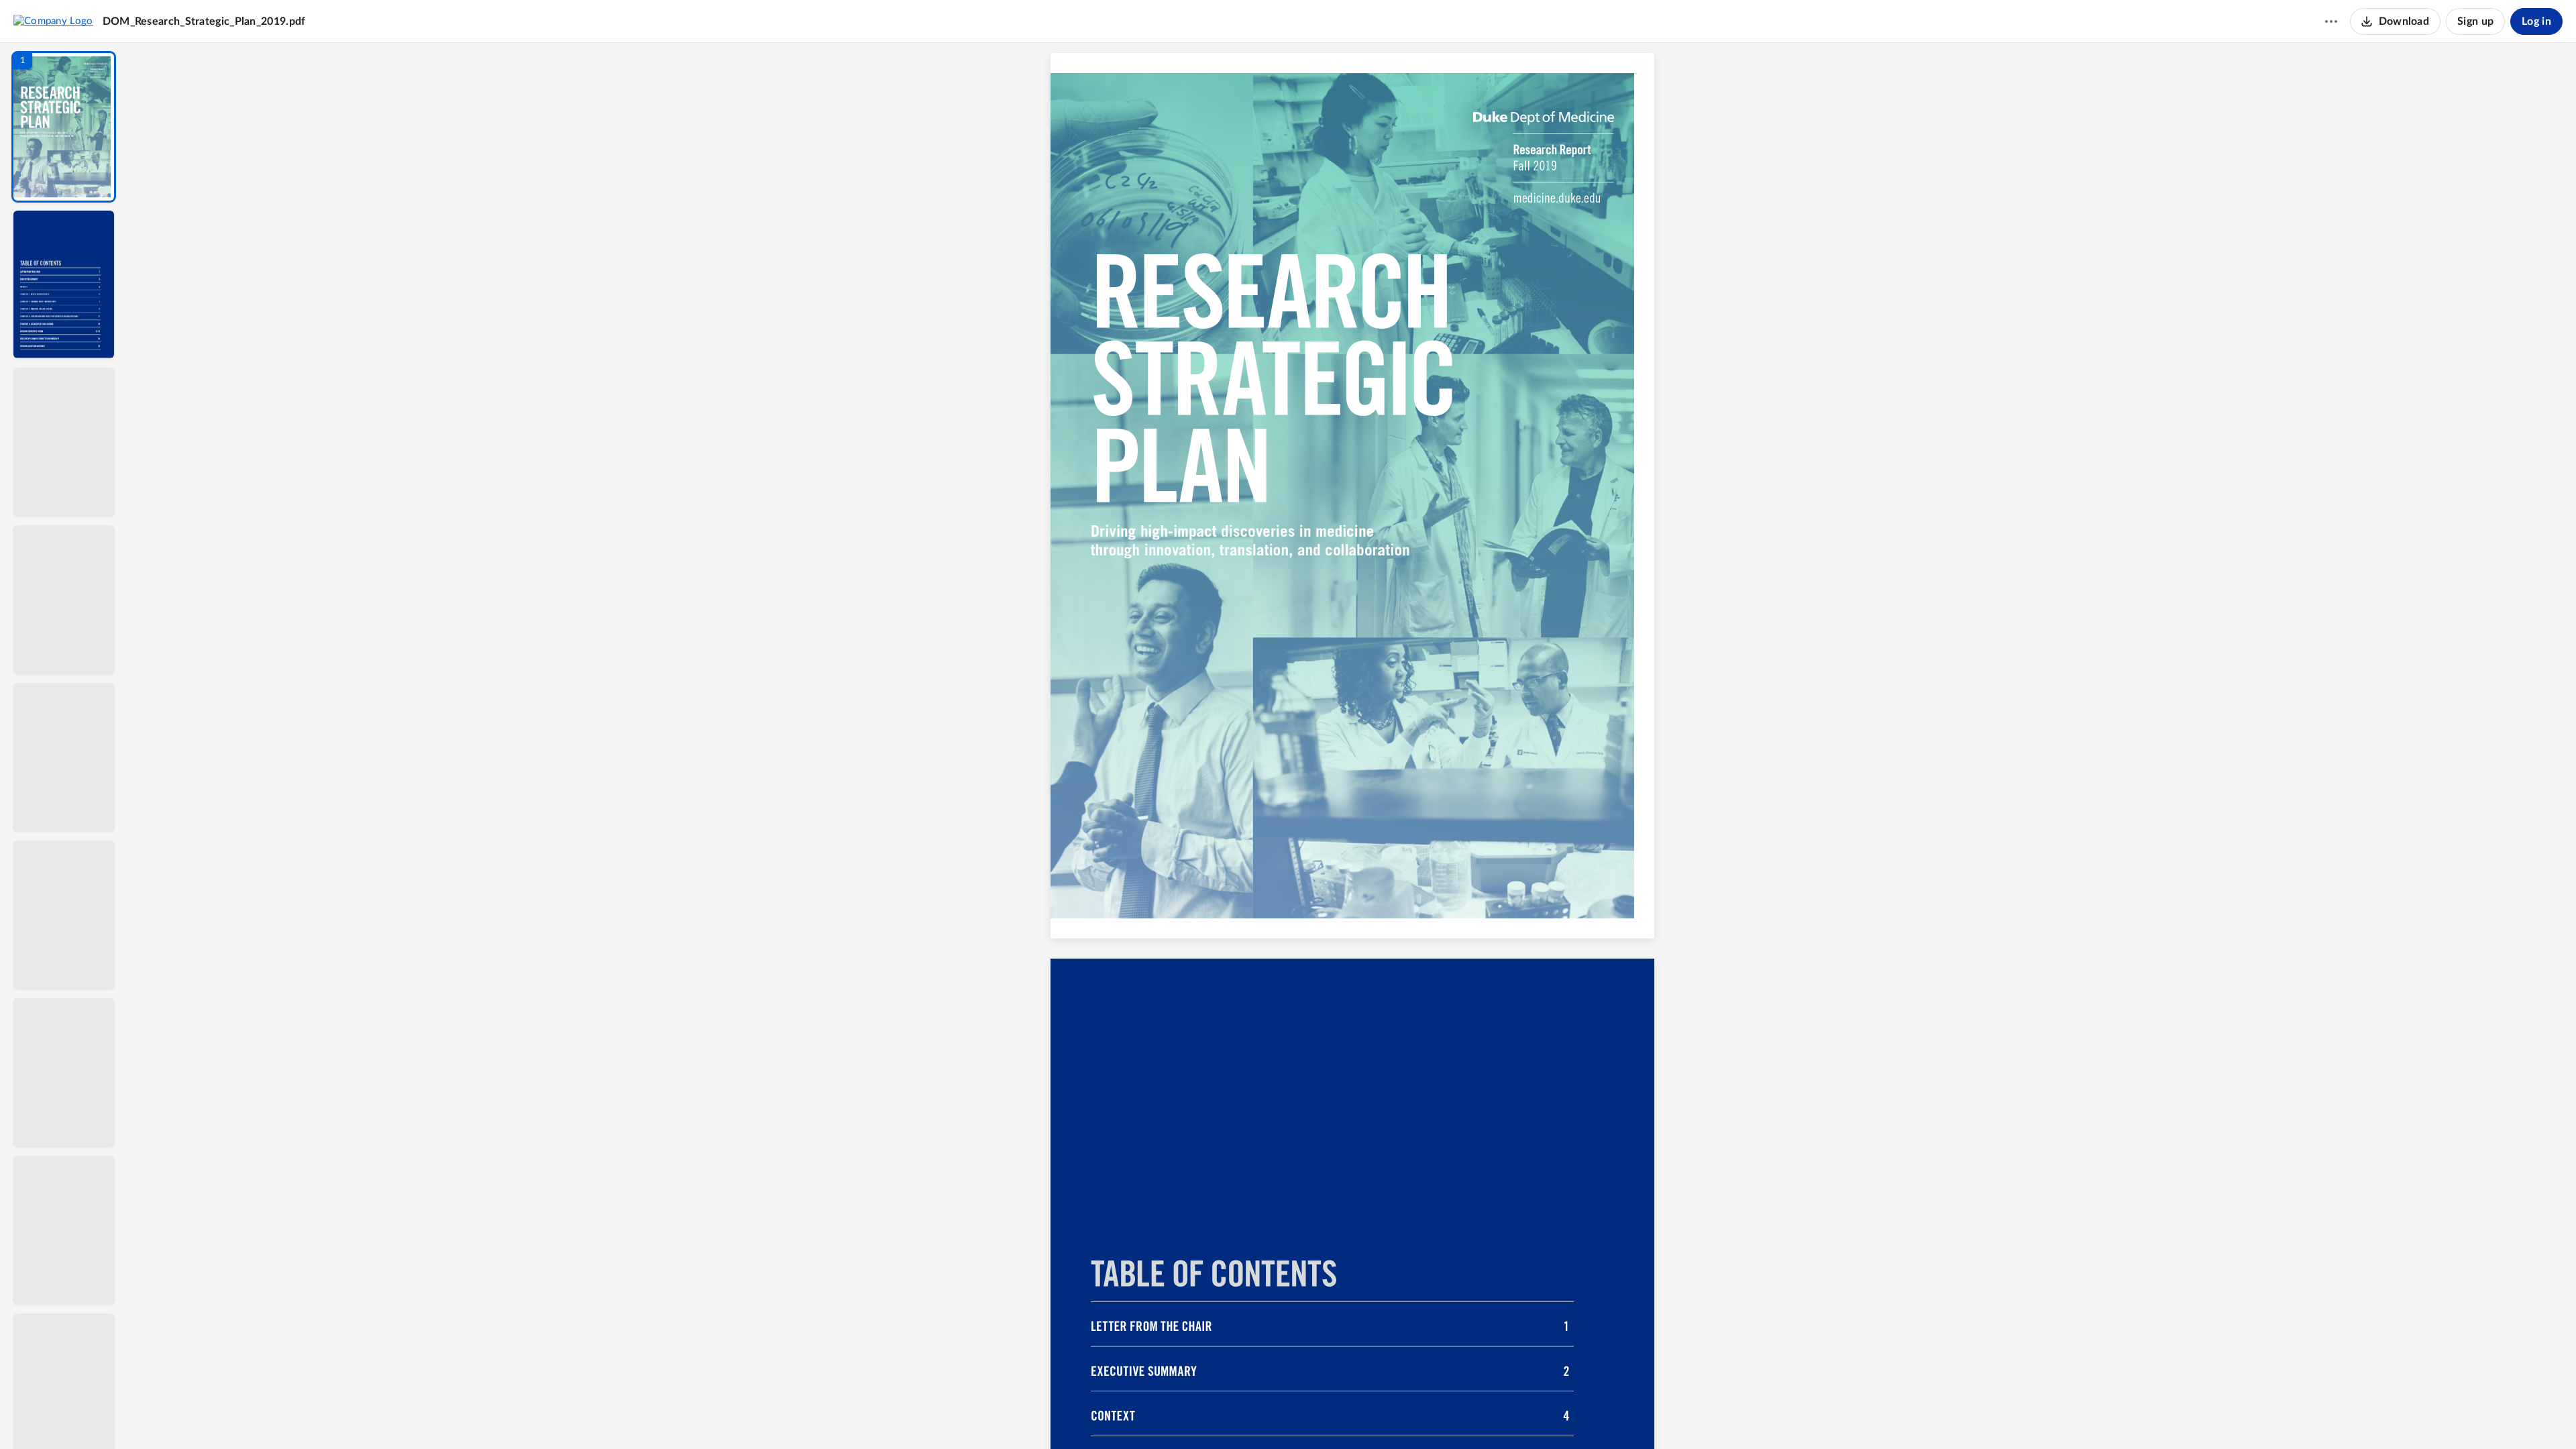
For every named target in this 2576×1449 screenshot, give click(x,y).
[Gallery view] (1452, 1416)
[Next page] (1326, 1416)
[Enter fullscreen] (1476, 1416)
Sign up (2475, 21)
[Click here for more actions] (2331, 21)
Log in (2536, 21)
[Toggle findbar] (1253, 1416)
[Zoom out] (1354, 1416)
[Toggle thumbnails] (1229, 1416)
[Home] (53, 21)
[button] (64, 127)
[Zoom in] (1399, 1416)
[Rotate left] (1426, 1416)
